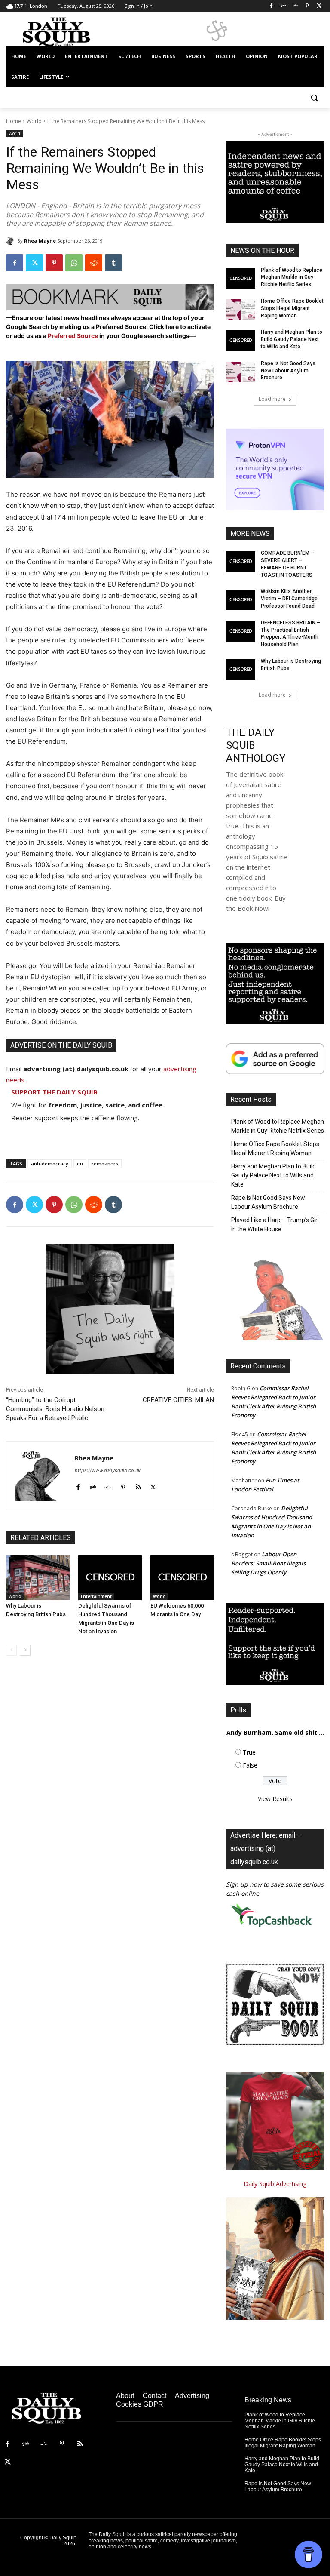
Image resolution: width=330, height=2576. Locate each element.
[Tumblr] (113, 263)
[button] (314, 98)
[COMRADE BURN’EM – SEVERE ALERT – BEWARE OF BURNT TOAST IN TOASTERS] (241, 562)
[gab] (93, 1485)
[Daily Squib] (12, 241)
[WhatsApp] (74, 263)
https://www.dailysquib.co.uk (108, 1470)
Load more (272, 399)
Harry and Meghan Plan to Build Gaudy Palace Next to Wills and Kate (292, 339)
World (34, 121)
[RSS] (80, 2444)
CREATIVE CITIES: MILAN (178, 1400)
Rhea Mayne (40, 241)
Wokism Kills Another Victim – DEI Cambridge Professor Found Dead (289, 599)
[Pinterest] (307, 6)
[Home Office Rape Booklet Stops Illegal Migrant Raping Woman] (241, 310)
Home (14, 121)
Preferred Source (73, 336)
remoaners (105, 1164)
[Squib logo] (64, 32)
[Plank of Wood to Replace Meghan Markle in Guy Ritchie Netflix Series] (241, 279)
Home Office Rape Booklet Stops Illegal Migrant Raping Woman (292, 308)
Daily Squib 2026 (63, 2541)
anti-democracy (50, 1164)
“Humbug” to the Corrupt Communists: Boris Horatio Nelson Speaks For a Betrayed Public (55, 1409)
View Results (275, 1799)
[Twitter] (319, 6)
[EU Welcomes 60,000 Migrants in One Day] (182, 1578)
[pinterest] (123, 1485)
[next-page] (25, 1650)
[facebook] (78, 1485)
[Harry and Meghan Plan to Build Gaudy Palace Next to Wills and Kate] (241, 341)
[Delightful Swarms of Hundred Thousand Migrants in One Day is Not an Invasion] (110, 1578)
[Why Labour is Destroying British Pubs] (38, 1578)
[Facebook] (271, 6)
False (250, 1765)
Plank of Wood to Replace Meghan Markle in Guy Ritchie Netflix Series (292, 277)
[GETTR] (295, 6)
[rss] (138, 1485)
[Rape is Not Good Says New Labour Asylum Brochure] (241, 372)
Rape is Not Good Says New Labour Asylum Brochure (288, 371)
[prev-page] (11, 1650)
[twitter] (153, 1485)
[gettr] (108, 1485)
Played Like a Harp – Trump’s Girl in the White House (275, 1225)
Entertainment (96, 1596)
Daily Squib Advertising (275, 2184)
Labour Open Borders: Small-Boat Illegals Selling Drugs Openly (268, 1563)
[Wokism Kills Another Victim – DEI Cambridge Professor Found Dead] (241, 600)
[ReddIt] (94, 263)
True (249, 1752)
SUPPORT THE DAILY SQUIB (54, 1092)
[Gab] (283, 6)
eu (80, 1164)
